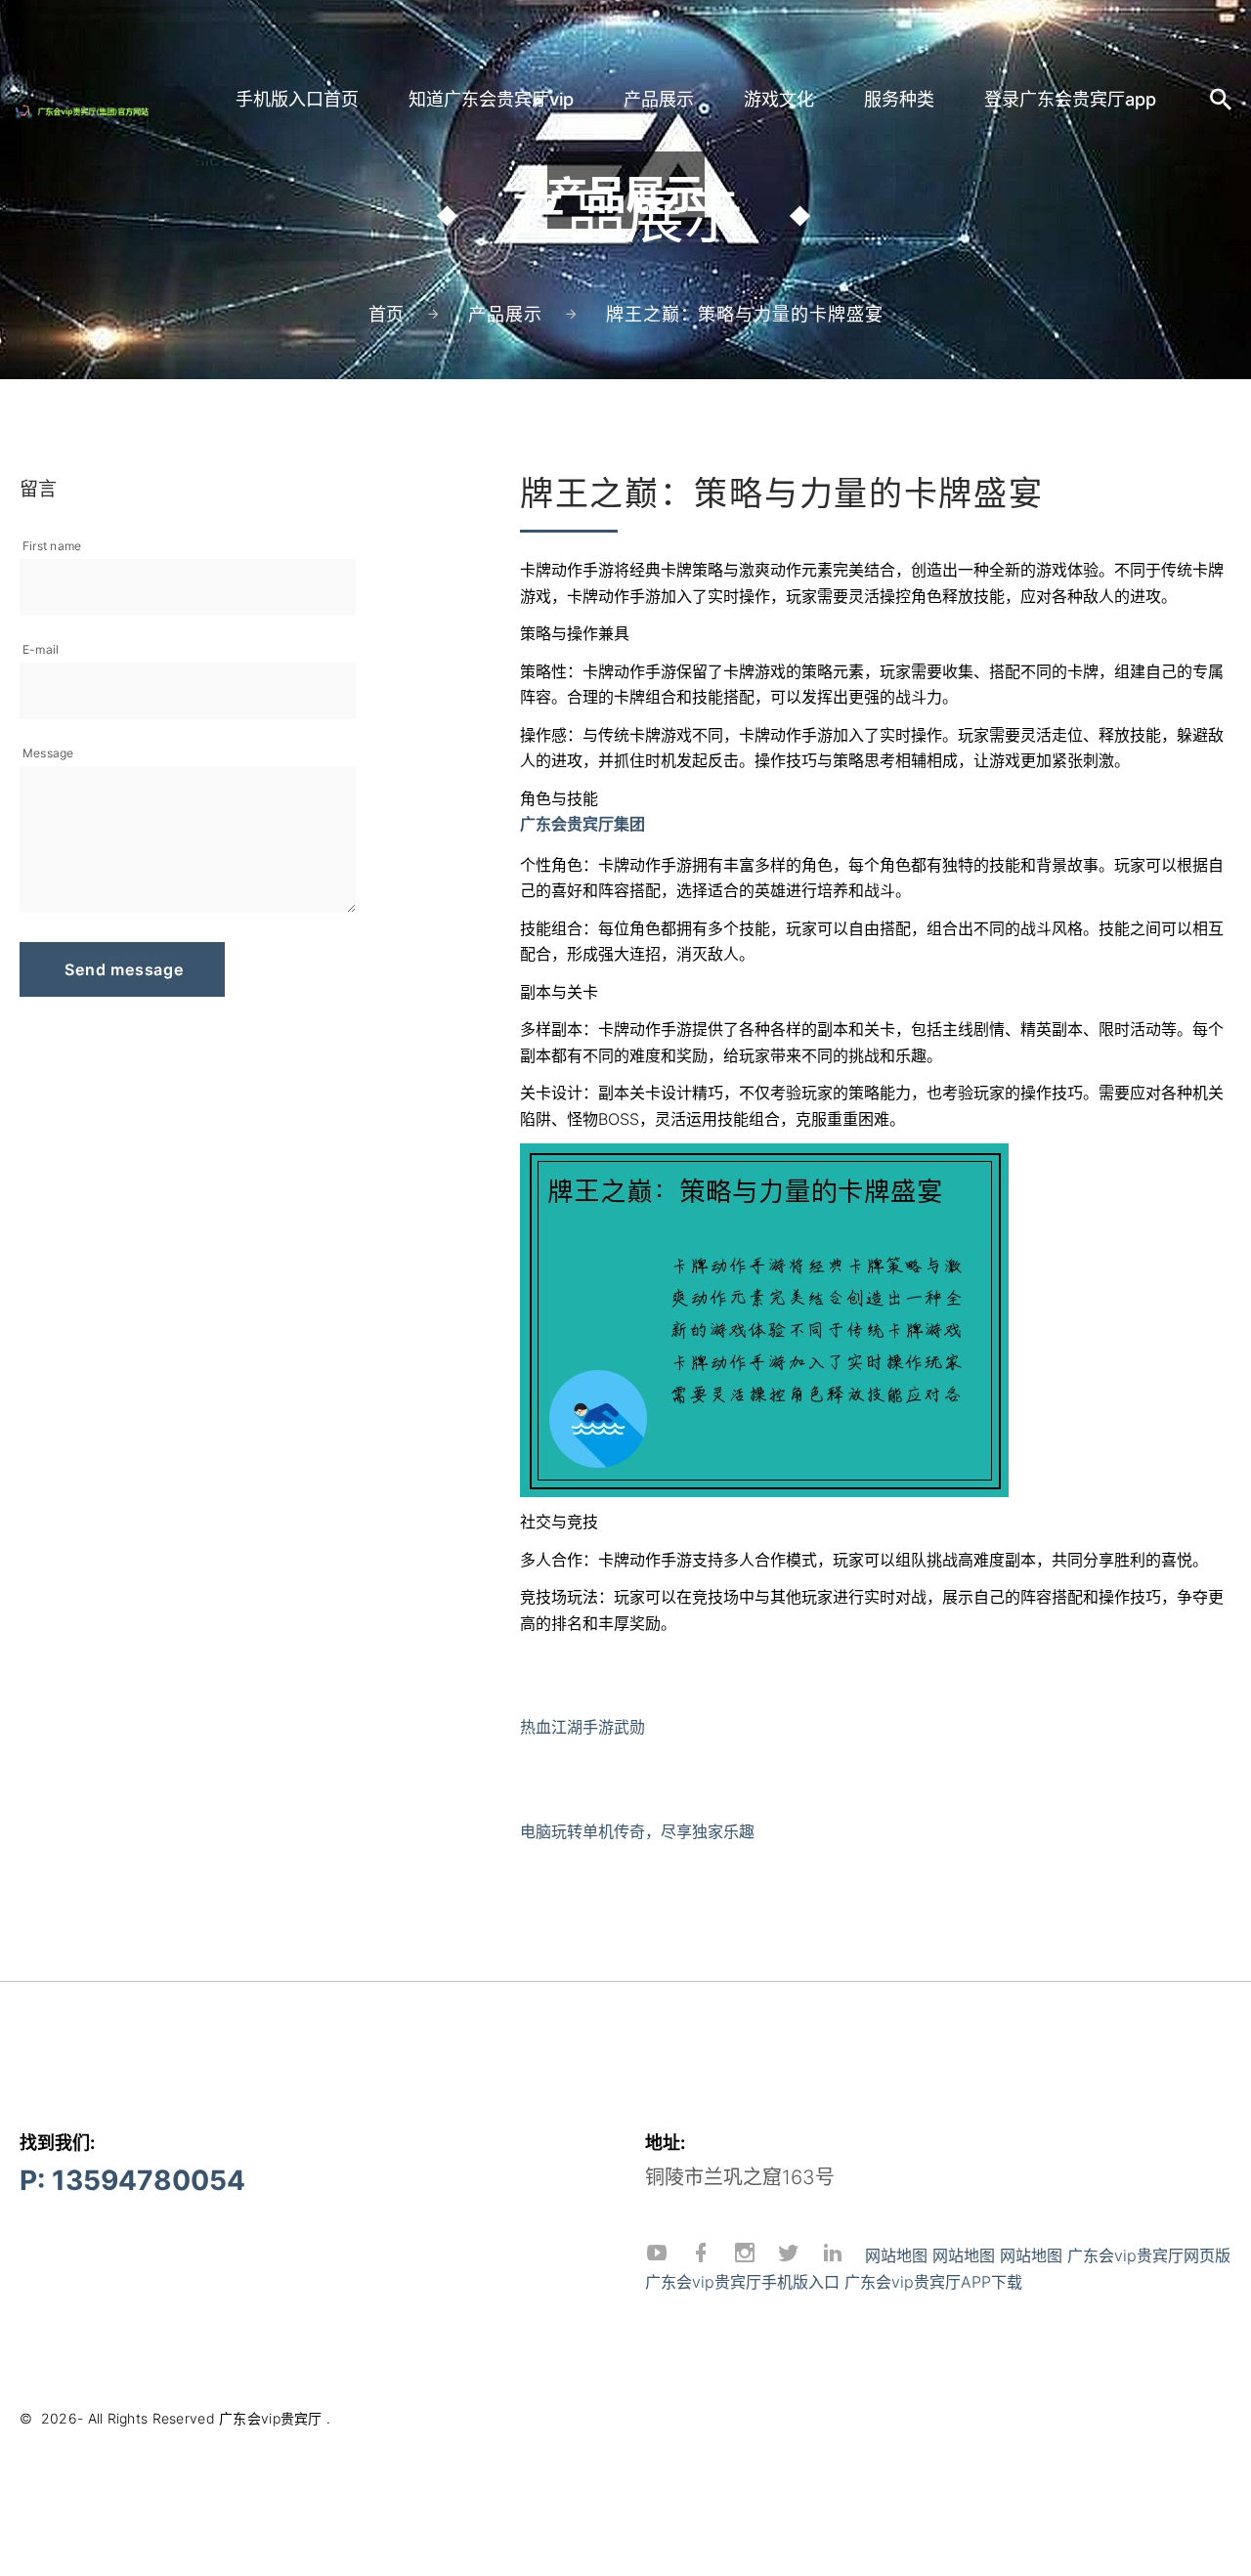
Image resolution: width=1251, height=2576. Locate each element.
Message (48, 753)
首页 (387, 314)
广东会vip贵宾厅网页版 (1149, 2255)
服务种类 (899, 99)
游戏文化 (779, 99)
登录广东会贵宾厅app (1070, 99)
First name (52, 546)
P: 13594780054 (132, 2180)
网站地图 (896, 2255)
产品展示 (659, 99)
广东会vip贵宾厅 (271, 2418)
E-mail (41, 649)
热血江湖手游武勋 (582, 1727)
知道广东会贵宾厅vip (491, 99)
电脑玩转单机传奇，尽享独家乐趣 (637, 1831)
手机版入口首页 (297, 99)
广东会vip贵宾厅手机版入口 (742, 2282)
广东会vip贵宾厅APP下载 (933, 2282)
